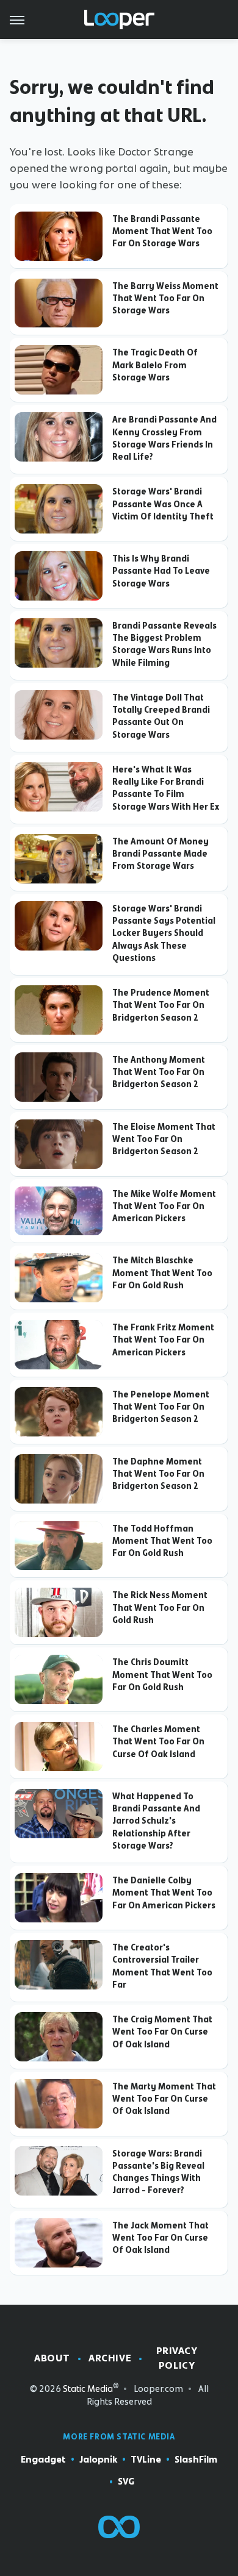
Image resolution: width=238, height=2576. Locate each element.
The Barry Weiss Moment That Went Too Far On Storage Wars (165, 298)
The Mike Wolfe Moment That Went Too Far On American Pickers (164, 1206)
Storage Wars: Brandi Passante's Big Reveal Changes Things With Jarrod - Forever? (158, 2172)
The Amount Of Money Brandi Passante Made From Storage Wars (160, 854)
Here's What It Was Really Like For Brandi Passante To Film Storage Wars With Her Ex (166, 788)
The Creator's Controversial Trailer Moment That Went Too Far (162, 1966)
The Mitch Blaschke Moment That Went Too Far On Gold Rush (162, 1273)
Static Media (88, 2389)
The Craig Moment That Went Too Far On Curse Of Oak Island (162, 2032)
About (52, 2358)
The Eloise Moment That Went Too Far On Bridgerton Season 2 (164, 1139)
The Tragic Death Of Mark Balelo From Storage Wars (155, 365)
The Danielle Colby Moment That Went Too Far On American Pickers (164, 1893)
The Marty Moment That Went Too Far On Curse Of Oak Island (164, 2099)
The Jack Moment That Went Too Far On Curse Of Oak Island (160, 2238)
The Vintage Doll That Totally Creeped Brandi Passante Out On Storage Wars (161, 716)
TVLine (146, 2460)
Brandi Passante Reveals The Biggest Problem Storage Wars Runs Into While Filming (164, 644)
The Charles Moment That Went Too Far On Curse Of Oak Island (158, 1742)
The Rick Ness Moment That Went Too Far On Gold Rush (160, 1607)
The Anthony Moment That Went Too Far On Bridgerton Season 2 (159, 1072)
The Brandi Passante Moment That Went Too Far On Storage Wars (162, 231)
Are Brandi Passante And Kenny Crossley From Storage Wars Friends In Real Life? (164, 438)
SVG (126, 2481)
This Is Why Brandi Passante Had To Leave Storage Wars (161, 571)
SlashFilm (196, 2460)
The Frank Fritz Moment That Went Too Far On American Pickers (163, 1340)
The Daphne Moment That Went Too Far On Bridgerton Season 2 (158, 1474)
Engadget (43, 2460)
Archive (110, 2358)
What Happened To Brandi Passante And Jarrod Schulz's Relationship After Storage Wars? (156, 1821)
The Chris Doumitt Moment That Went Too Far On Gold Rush (162, 1675)
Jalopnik (98, 2460)
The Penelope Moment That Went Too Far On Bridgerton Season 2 (161, 1407)
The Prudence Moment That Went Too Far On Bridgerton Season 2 (161, 1005)
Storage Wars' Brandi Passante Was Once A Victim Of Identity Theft (163, 504)
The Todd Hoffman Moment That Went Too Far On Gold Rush (162, 1541)
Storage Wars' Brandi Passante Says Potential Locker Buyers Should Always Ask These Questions (164, 933)
